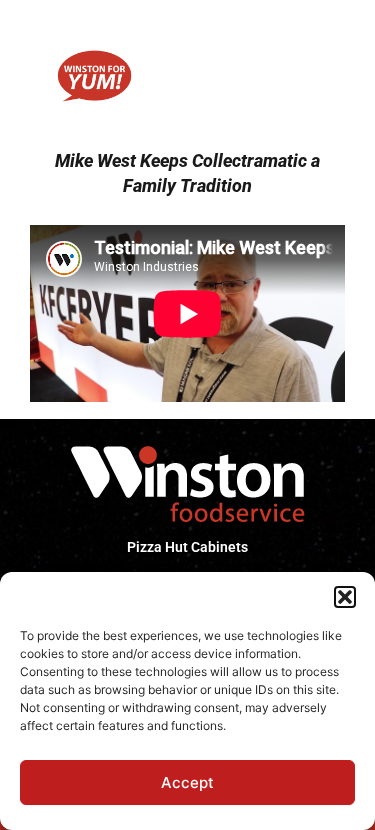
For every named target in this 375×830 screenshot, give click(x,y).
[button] (345, 597)
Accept (187, 782)
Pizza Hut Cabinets (187, 547)
